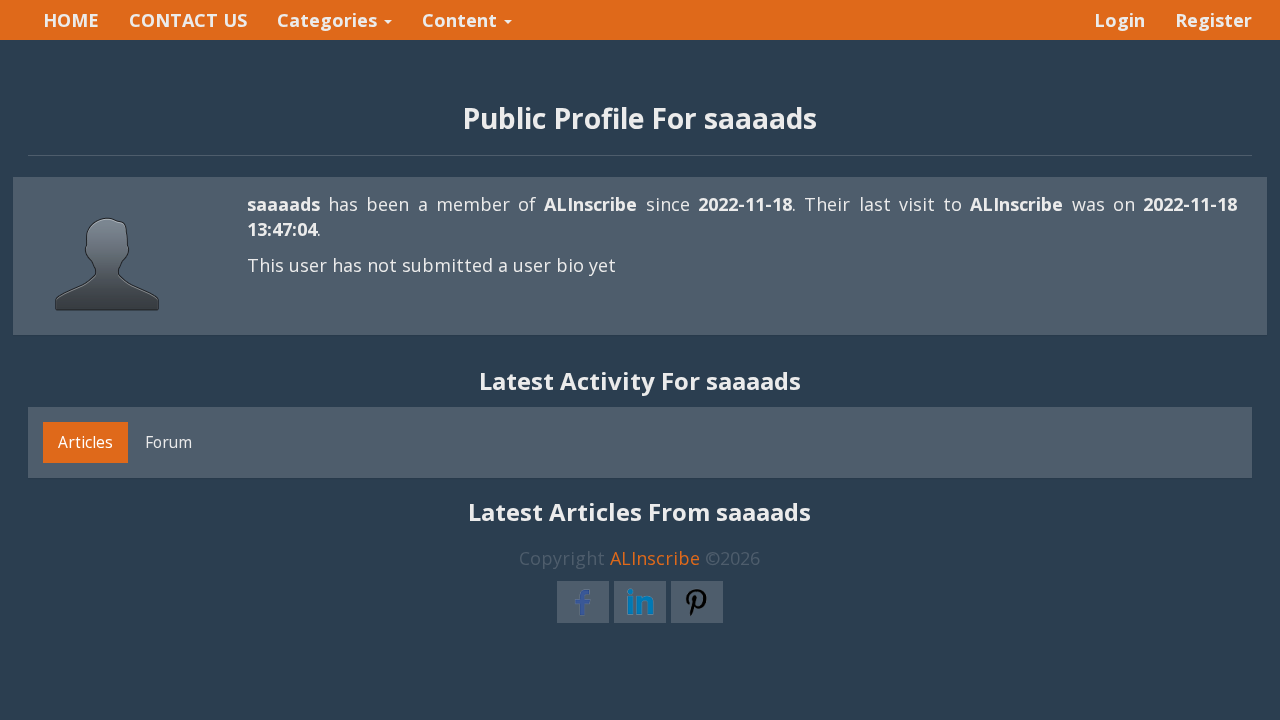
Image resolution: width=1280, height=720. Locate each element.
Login (1119, 20)
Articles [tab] (85, 442)
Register (1213, 20)
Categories (329, 20)
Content (462, 20)
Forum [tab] (168, 442)
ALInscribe (655, 558)
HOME (71, 20)
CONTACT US (188, 20)
